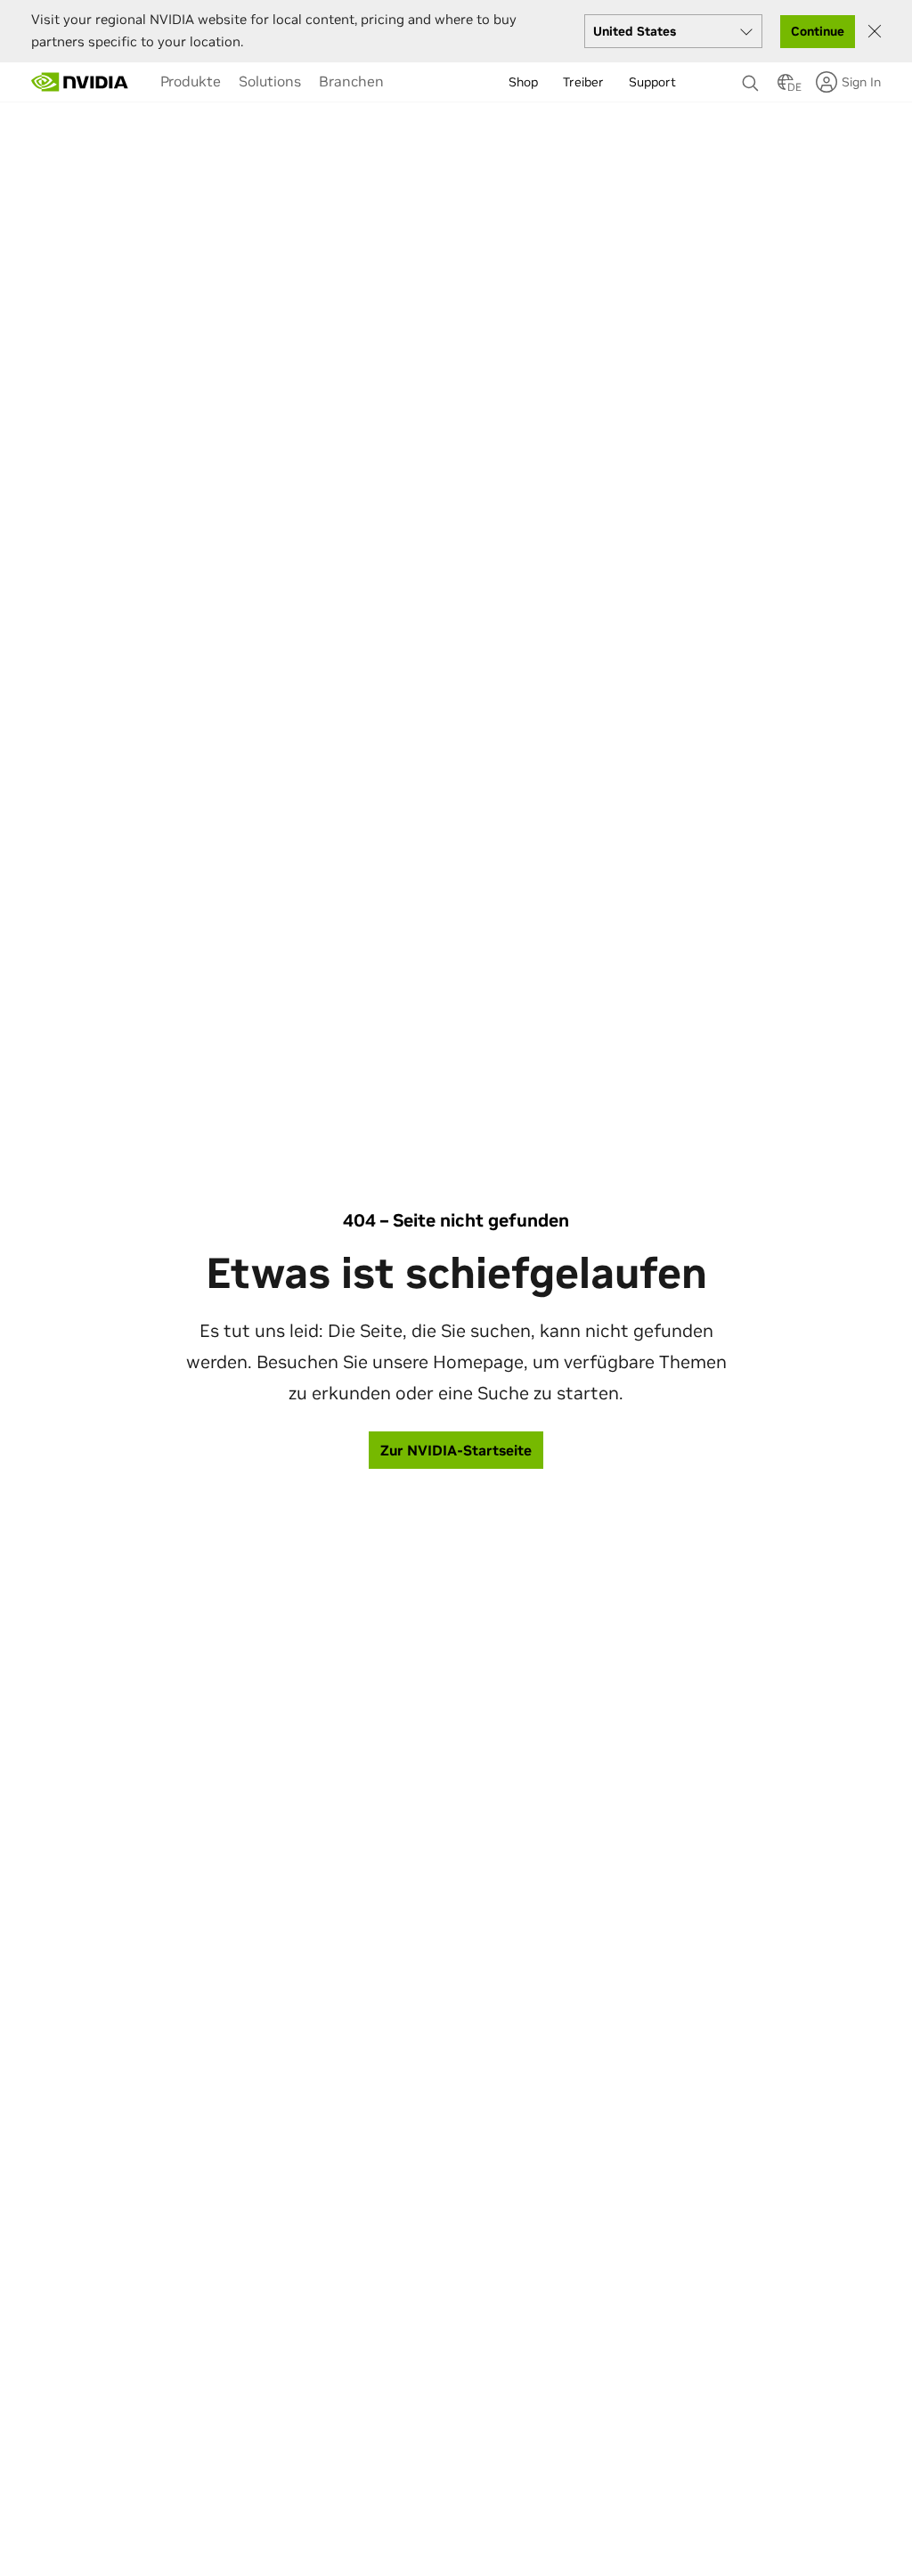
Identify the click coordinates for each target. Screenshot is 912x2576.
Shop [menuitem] (523, 82)
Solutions (270, 81)
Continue (818, 31)
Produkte (191, 81)
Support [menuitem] (652, 82)
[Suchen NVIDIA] (751, 78)
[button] (786, 87)
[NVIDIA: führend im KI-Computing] (80, 82)
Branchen (351, 81)
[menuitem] (191, 81)
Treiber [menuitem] (583, 82)
